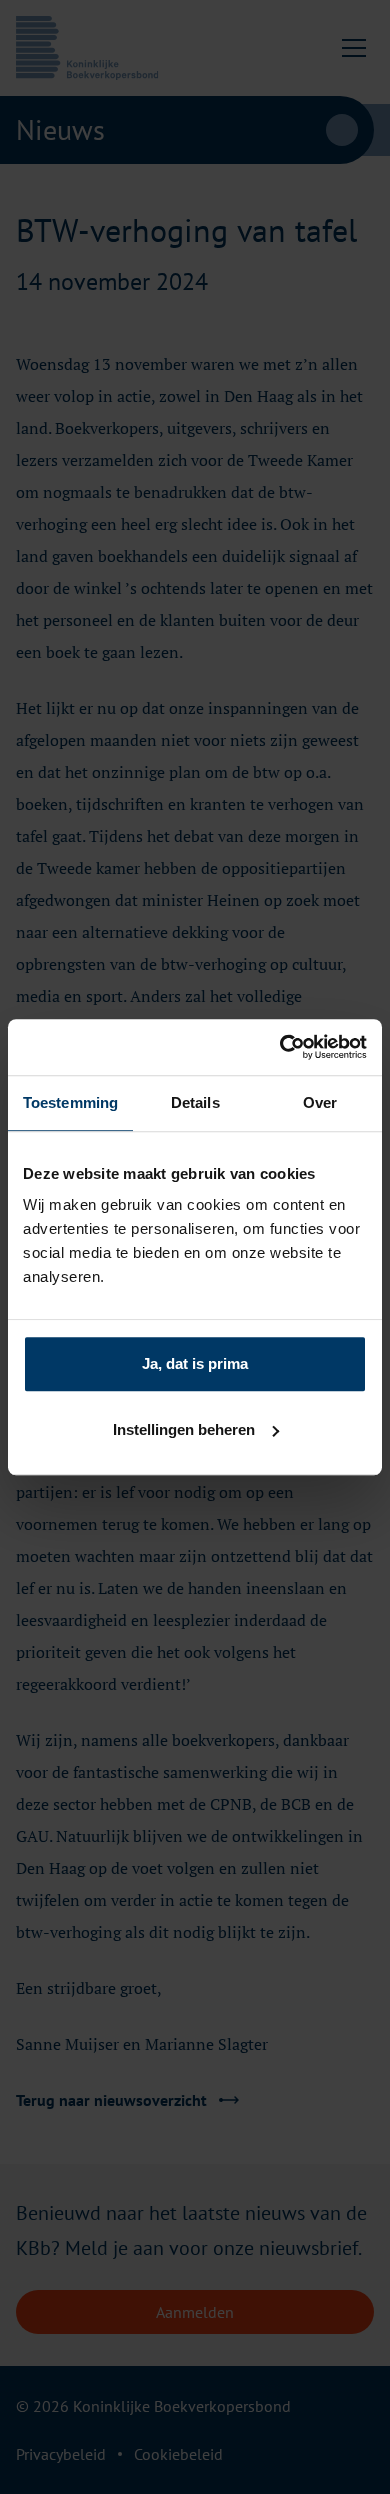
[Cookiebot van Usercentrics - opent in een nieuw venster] (280, 1047)
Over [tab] (320, 1102)
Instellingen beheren (184, 1429)
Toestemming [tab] (70, 1102)
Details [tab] (195, 1102)
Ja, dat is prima (195, 1363)
